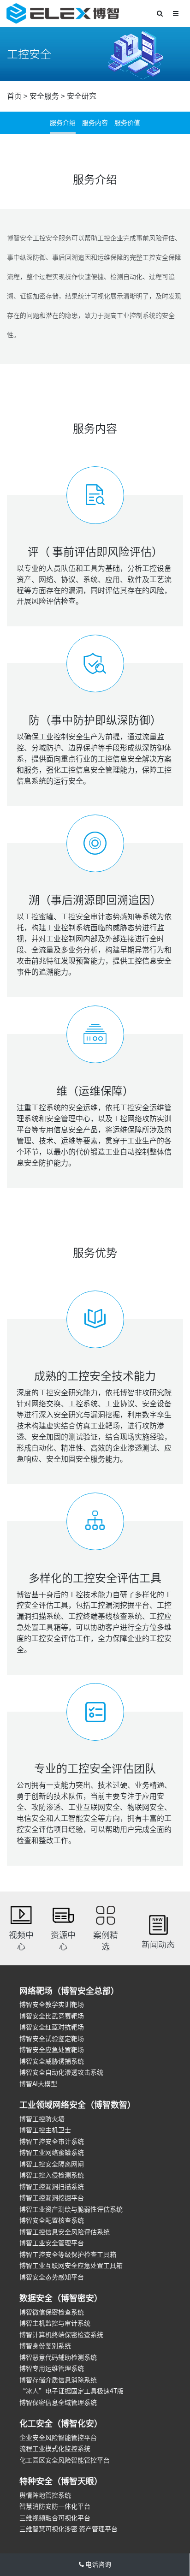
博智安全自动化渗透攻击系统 (61, 2072)
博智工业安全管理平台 (52, 2243)
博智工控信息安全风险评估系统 (65, 2232)
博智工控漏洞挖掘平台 (52, 2198)
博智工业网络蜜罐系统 (52, 2153)
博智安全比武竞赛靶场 (52, 2016)
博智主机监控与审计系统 (55, 2323)
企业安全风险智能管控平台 (58, 2438)
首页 (14, 96)
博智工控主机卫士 (45, 2130)
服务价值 (127, 123)
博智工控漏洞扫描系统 (52, 2187)
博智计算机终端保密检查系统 (61, 2335)
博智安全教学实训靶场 (52, 2005)
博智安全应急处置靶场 (52, 2050)
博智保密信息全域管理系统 (58, 2403)
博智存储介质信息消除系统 (58, 2380)
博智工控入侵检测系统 (52, 2175)
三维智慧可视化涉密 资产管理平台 (68, 2529)
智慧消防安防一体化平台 (55, 2506)
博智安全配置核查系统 (52, 2220)
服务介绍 (63, 123)
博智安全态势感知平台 (52, 2277)
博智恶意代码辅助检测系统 (58, 2357)
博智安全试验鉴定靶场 (52, 2039)
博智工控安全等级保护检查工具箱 (68, 2255)
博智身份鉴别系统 (45, 2346)
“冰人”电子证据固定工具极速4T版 (71, 2391)
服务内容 (95, 123)
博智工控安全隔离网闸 (52, 2164)
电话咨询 (98, 2564)
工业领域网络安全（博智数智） (77, 2105)
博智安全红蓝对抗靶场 (52, 2027)
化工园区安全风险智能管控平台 (65, 2460)
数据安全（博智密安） (61, 2298)
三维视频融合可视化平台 (55, 2518)
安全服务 (44, 96)
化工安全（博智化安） (61, 2423)
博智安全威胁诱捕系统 (52, 2061)
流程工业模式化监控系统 (55, 2449)
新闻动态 (158, 1945)
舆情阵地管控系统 (45, 2495)
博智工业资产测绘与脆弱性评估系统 (71, 2209)
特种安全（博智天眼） (61, 2481)
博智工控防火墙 (42, 2119)
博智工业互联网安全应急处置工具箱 (71, 2266)
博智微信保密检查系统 (52, 2312)
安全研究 (82, 96)
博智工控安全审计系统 (52, 2142)
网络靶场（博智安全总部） (69, 1991)
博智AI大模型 (38, 2084)
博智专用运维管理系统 (52, 2368)
